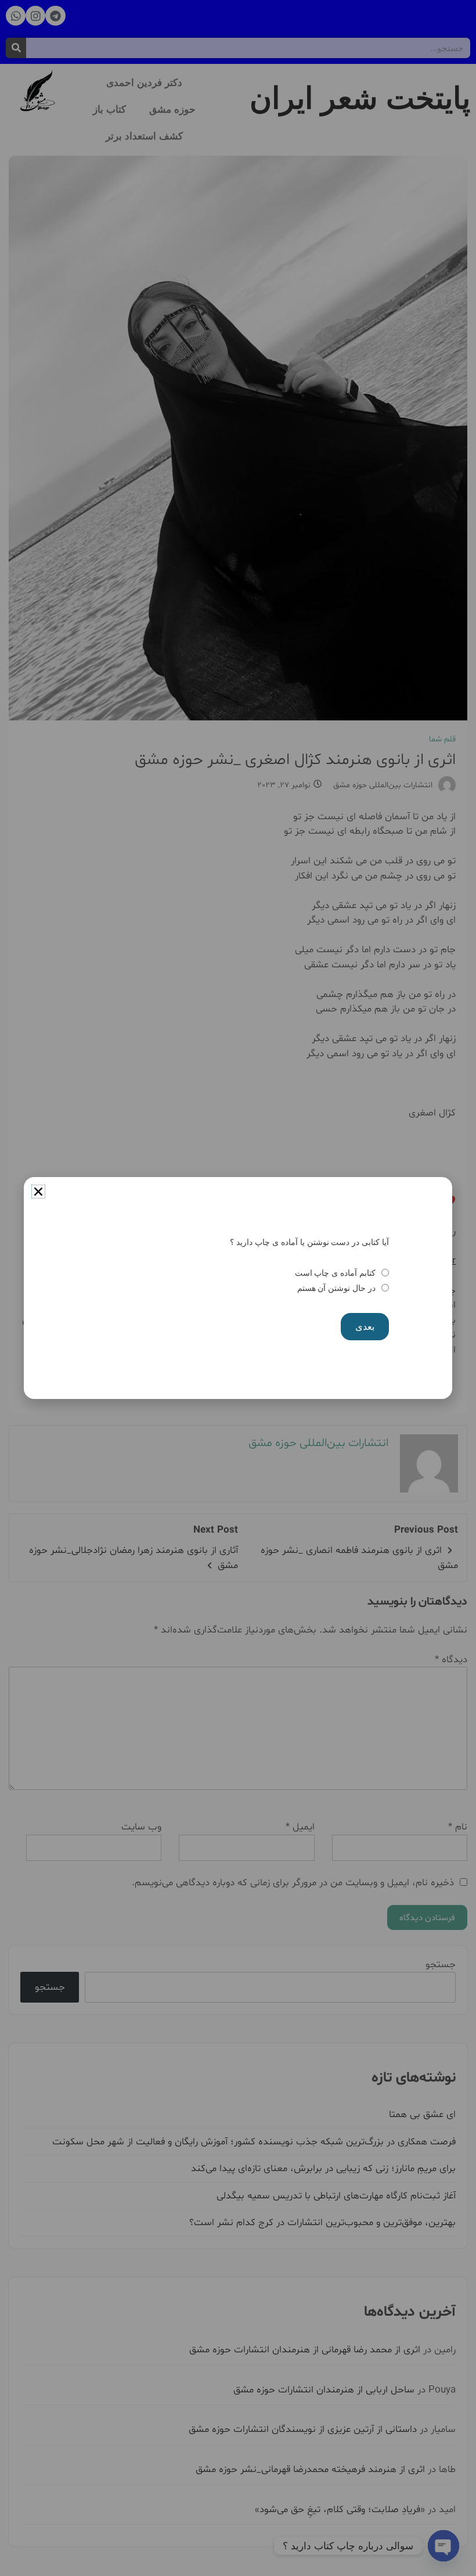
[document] (238, 1288)
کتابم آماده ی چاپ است (335, 1273)
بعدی (365, 1327)
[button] (38, 1192)
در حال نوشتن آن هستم (336, 1288)
